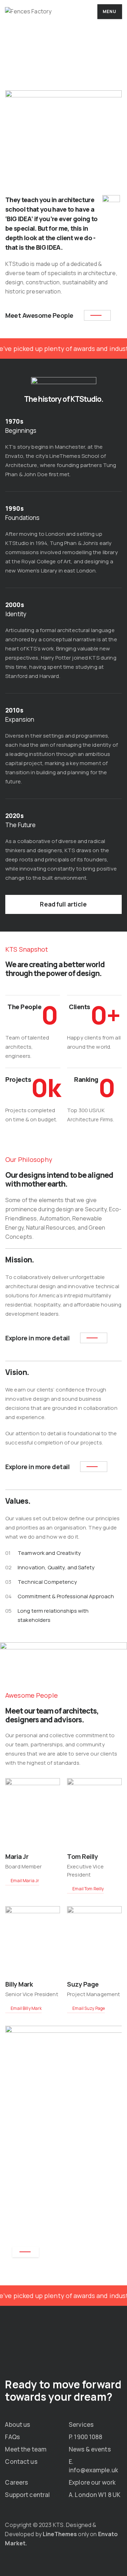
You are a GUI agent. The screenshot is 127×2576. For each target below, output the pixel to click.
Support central (27, 2495)
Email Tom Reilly (88, 1889)
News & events (90, 2449)
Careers (16, 2482)
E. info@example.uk (93, 2466)
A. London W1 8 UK (95, 2495)
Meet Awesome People (39, 315)
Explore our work (92, 2482)
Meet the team (26, 2449)
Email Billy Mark (26, 2008)
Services (81, 2425)
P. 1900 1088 (86, 2437)
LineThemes (60, 2534)
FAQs (12, 2437)
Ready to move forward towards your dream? (63, 2390)
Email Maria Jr (25, 1881)
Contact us (21, 2462)
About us (17, 2425)
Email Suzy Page (88, 2008)
